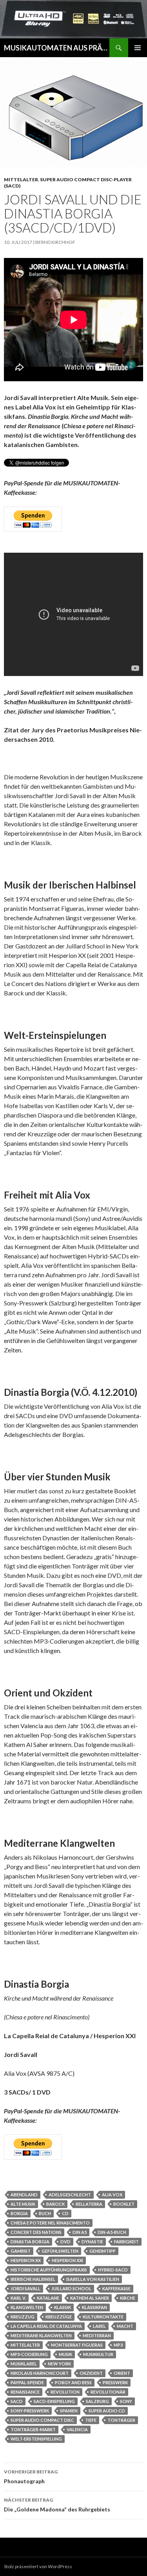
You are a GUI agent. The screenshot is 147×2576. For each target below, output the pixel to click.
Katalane (48, 2298)
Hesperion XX (26, 2260)
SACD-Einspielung (54, 2401)
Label (99, 2326)
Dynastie (92, 2242)
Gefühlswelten (60, 2251)
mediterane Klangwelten (41, 2335)
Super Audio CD (107, 2411)
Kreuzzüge (59, 2317)
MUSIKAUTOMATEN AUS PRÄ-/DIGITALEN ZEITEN (57, 48)
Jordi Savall (25, 2288)
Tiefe (91, 2420)
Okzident (91, 2373)
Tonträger (121, 2420)
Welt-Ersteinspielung (36, 2439)
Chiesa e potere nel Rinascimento (50, 2223)
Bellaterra (89, 2204)
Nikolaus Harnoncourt (40, 2373)
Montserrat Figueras (77, 2345)
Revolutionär (108, 2392)
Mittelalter (21, 179)
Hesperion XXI (67, 2260)
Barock (55, 2204)
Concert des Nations (36, 2232)
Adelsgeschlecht (70, 2195)
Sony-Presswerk (30, 2411)
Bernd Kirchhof (55, 242)
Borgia (19, 2213)
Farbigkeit (126, 2242)
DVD (65, 2242)
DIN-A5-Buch (112, 2232)
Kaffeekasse (116, 2288)
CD (65, 2213)
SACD (17, 2401)
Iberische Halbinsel (33, 2279)
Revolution (65, 2392)
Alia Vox (112, 2195)
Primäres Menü (138, 48)
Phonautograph (31, 2477)
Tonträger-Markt (33, 2429)
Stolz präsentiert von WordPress (38, 2566)
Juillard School (71, 2288)
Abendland (24, 2195)
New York (59, 2364)
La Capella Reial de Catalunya (46, 2326)
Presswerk (115, 2382)
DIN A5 (80, 2232)
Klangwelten (27, 2307)
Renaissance (25, 2392)
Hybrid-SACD (113, 2270)
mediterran (97, 2335)
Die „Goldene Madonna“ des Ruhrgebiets (57, 2505)
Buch (45, 2213)
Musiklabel (24, 2364)
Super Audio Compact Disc (42, 2420)
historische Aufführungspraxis (49, 2270)
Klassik (63, 2307)
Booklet (124, 2204)
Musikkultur (98, 2354)
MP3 (118, 2345)
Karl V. (18, 2298)
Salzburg (97, 2401)
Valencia (77, 2429)
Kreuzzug (23, 2317)
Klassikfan (94, 2307)
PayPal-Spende (27, 2382)
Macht (125, 2326)
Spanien (69, 2411)
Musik (65, 2354)
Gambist (21, 2251)
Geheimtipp (103, 2251)
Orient (122, 2373)
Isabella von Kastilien (93, 2279)
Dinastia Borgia (30, 2242)
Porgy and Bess (73, 2382)
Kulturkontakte (103, 2317)
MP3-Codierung (29, 2354)
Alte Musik (23, 2204)
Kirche (128, 2298)
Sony (126, 2401)
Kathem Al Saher (90, 2298)
